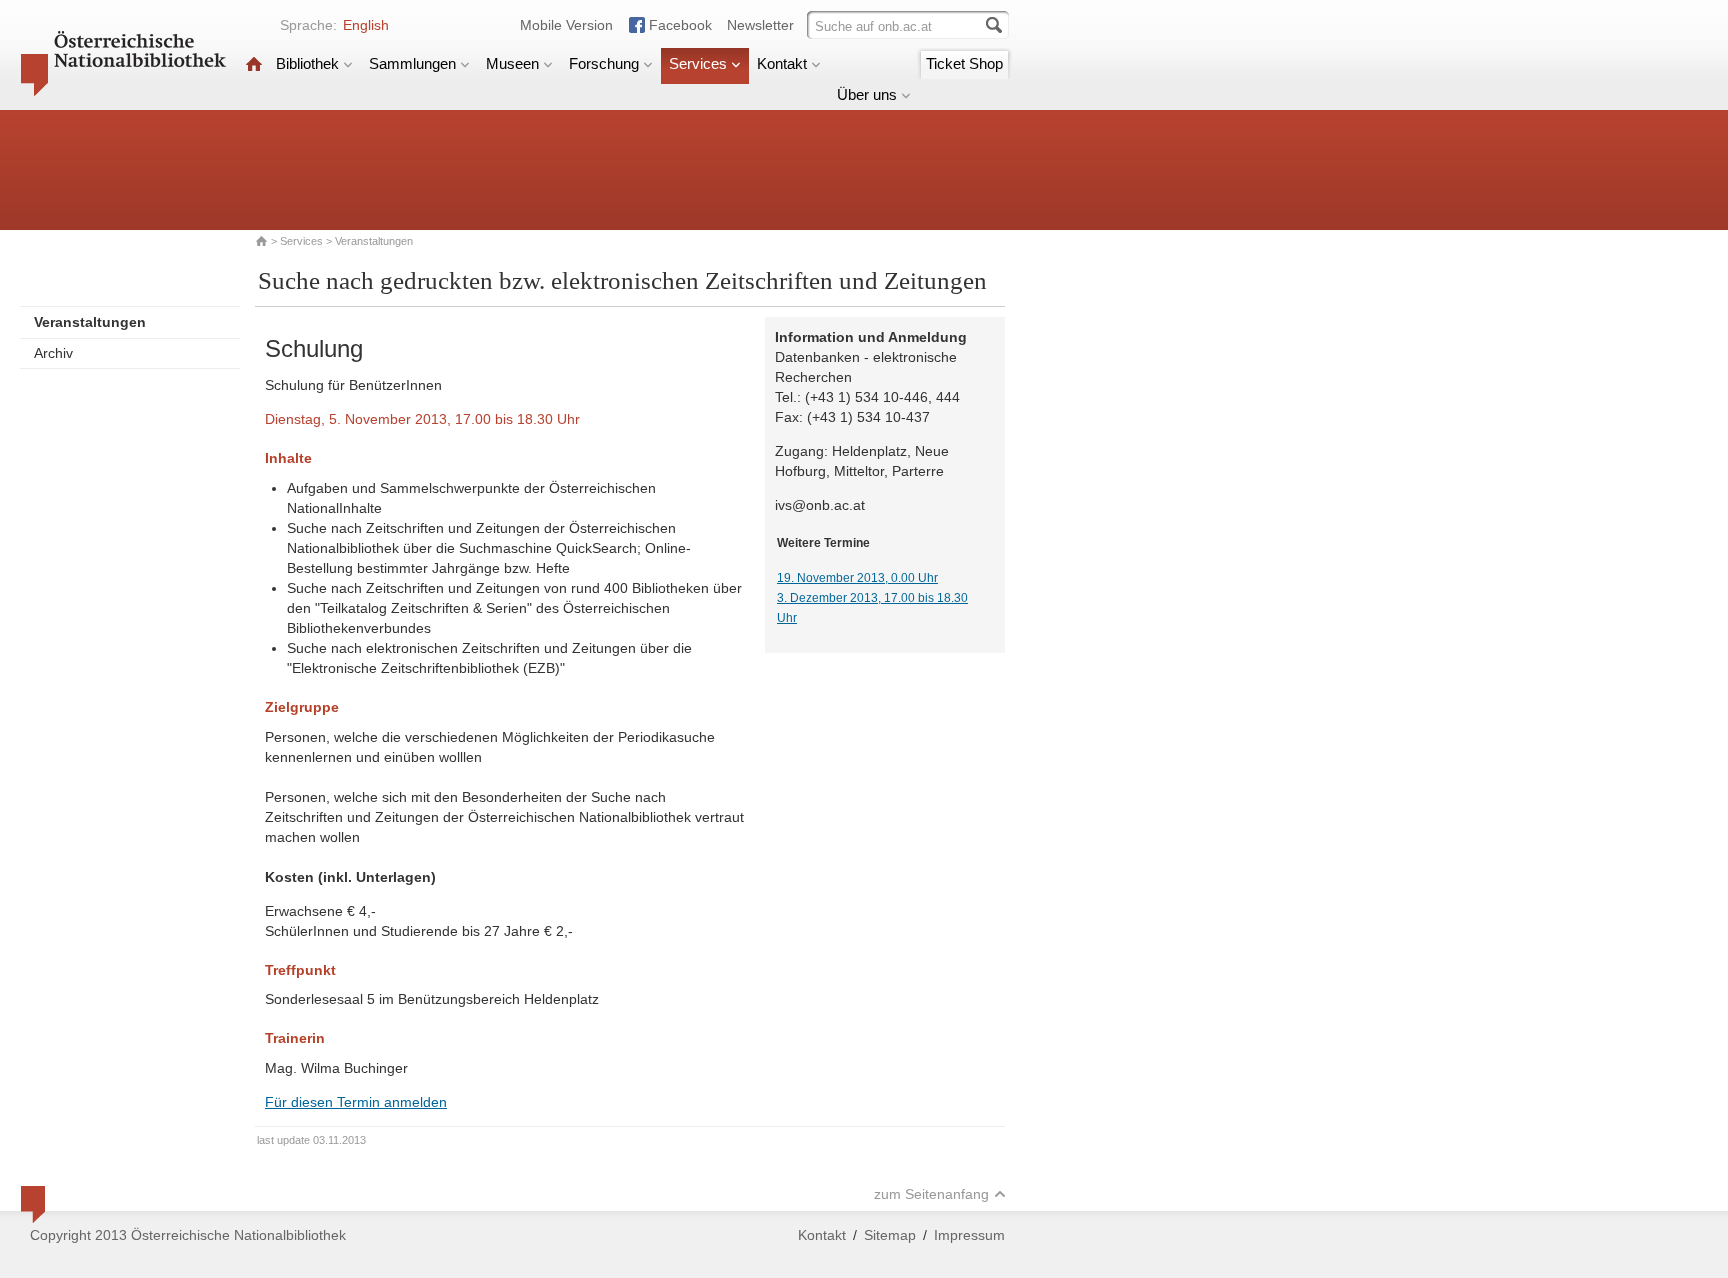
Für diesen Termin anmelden (356, 1102)
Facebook (680, 25)
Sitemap (890, 1235)
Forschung (604, 63)
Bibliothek (307, 63)
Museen (512, 63)
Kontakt (782, 63)
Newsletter (760, 25)
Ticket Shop (964, 63)
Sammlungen (412, 63)
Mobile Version (566, 25)
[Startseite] (254, 63)
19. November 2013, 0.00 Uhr (857, 578)
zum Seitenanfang (931, 1194)
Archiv (53, 353)
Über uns (867, 94)
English (366, 25)
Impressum (969, 1235)
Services (698, 63)
